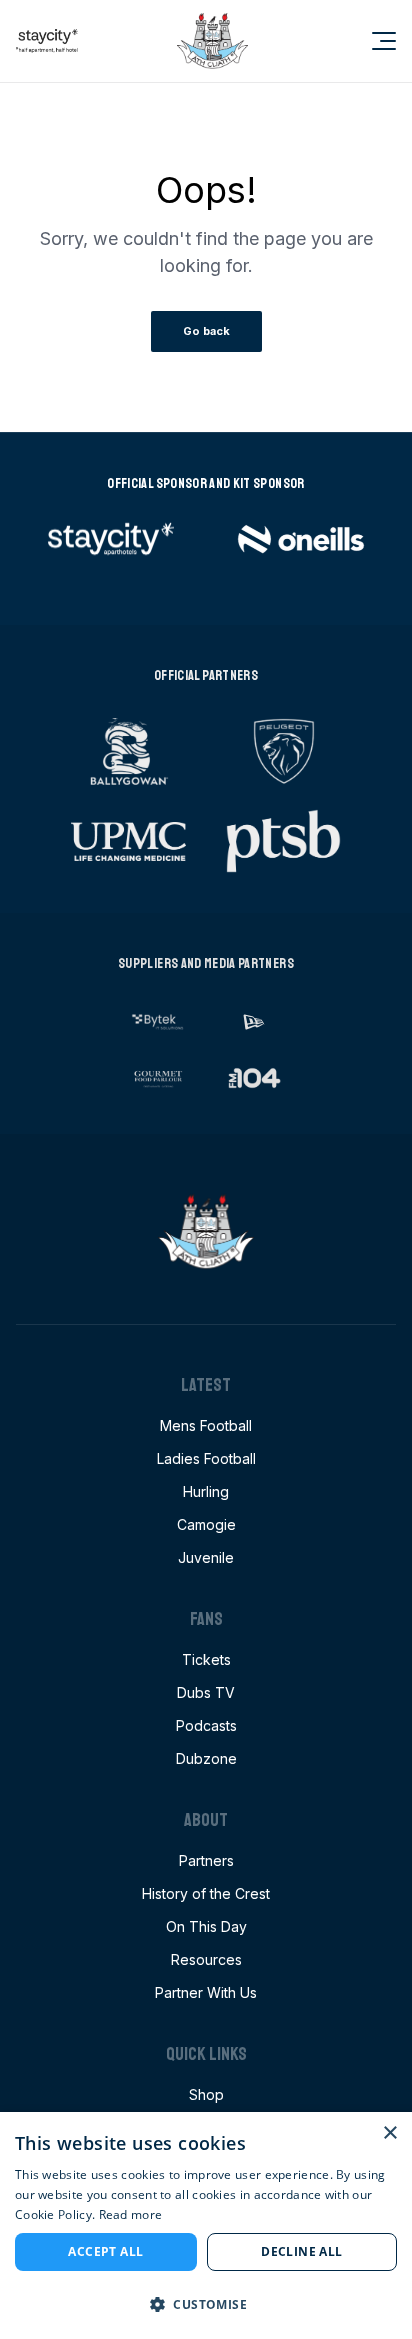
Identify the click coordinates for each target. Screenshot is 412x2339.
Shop (206, 2094)
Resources (206, 1959)
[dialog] (206, 2225)
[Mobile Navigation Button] (372, 41)
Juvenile (206, 1557)
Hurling (206, 1491)
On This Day (206, 1926)
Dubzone (206, 1758)
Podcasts (206, 1725)
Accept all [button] (105, 2251)
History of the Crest (206, 1893)
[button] (206, 2304)
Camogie (206, 1524)
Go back (206, 331)
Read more (131, 2214)
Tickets (206, 1659)
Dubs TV (206, 1692)
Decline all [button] (301, 2251)
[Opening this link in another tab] (47, 41)
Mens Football (206, 1425)
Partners (206, 1860)
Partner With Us (206, 1992)
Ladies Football (206, 1458)
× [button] (389, 2133)
